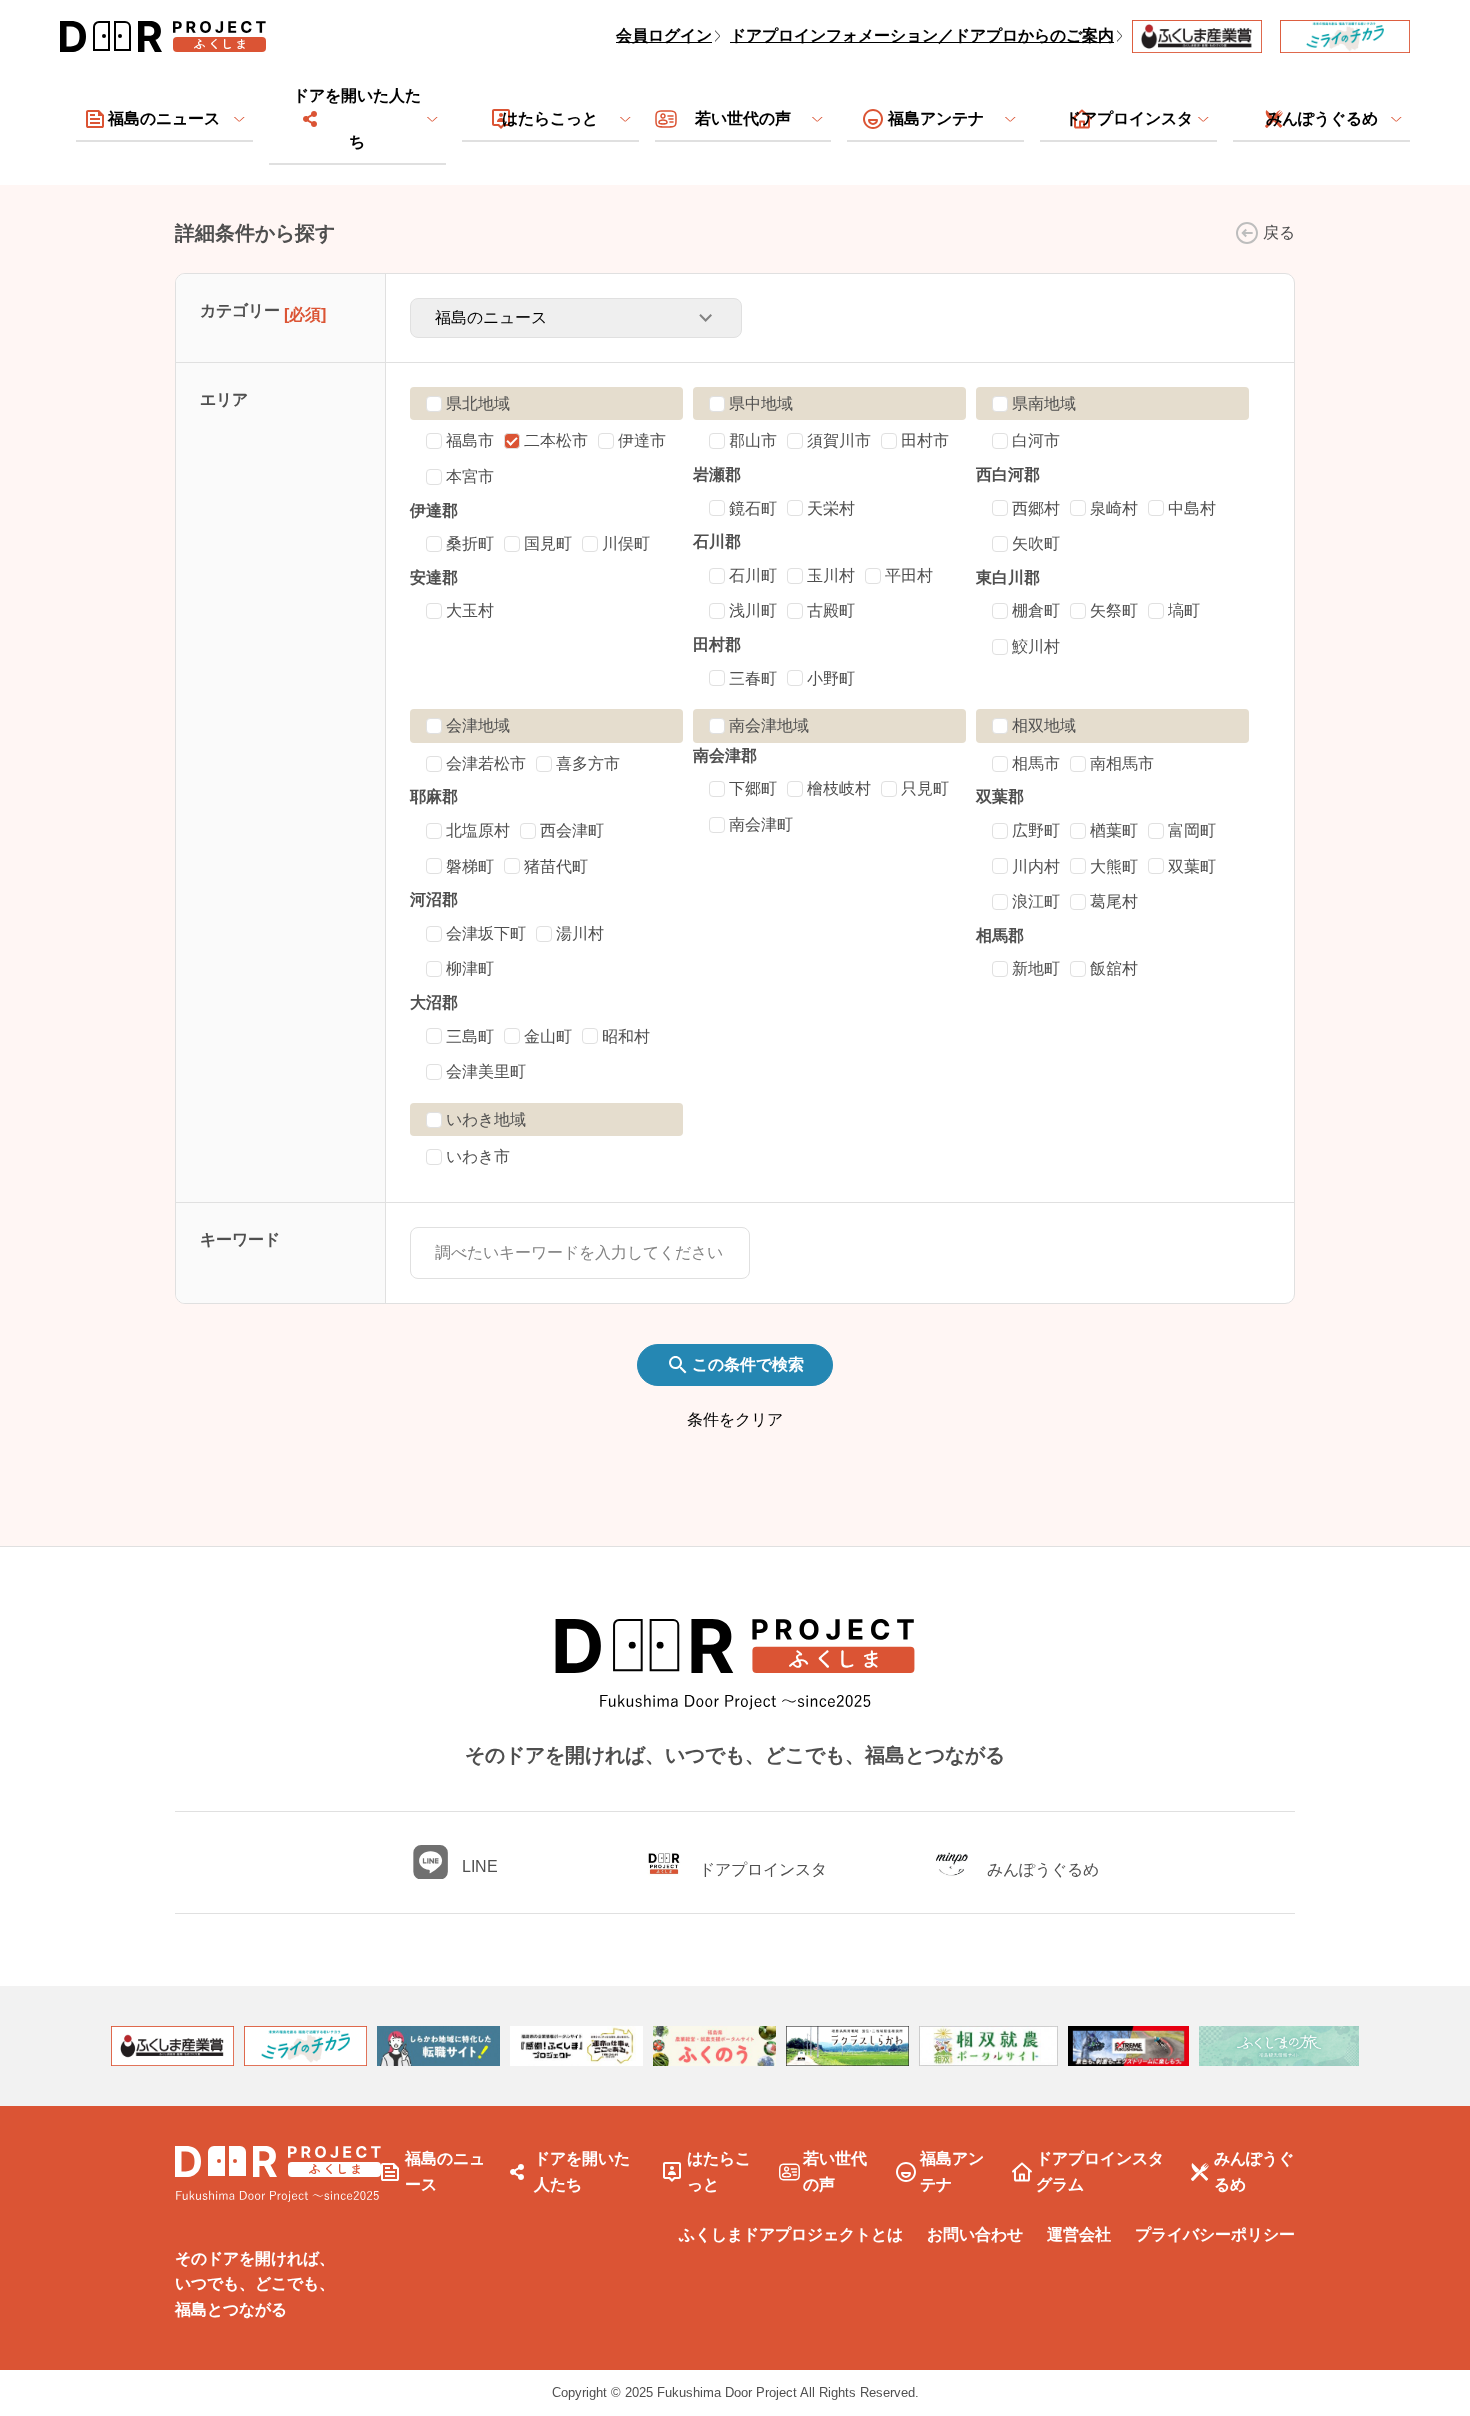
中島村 (1192, 508)
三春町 (753, 678)
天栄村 (831, 508)
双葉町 (1192, 866)
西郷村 (1036, 508)
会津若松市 (486, 763)
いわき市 (478, 1156)
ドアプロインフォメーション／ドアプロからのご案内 (922, 35)
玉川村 (831, 575)
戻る (1279, 232)
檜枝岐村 (839, 788)
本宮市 (470, 476)
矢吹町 (1036, 543)
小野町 (831, 678)
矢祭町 (1114, 610)
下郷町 (753, 788)
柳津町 (470, 968)
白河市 (1036, 440)
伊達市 (642, 440)
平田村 (909, 575)
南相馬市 (1122, 763)
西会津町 (572, 830)
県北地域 (478, 403)
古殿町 (831, 610)
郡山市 (753, 440)
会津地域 (478, 725)
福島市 (470, 440)
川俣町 (626, 543)
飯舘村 (1114, 968)
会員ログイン (664, 35)
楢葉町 (1114, 830)
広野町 (1036, 830)
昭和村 (626, 1036)
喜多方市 (588, 763)
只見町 (925, 788)
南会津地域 (769, 725)
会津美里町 (486, 1071)
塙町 (1184, 610)
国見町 (548, 543)
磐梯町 (470, 866)
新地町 (1036, 968)
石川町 (753, 575)
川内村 (1036, 866)
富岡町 (1192, 830)
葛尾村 (1114, 901)
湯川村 (580, 933)
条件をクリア (735, 1419)
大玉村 (470, 610)
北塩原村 (478, 830)
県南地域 (1044, 403)
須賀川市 (839, 440)
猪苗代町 (556, 866)
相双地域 (1044, 725)
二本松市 (556, 440)
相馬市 (1036, 763)
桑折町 (470, 543)
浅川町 (753, 610)
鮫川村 (1036, 646)
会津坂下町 (486, 933)
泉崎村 (1114, 508)
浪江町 (1036, 901)
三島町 (470, 1036)
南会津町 (761, 824)
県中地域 (761, 403)
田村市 (925, 440)
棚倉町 (1036, 610)
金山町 (548, 1036)
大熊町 (1114, 866)
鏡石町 (753, 508)
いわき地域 (486, 1119)
